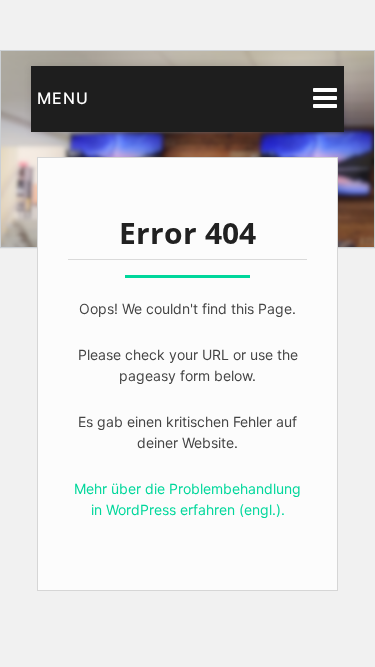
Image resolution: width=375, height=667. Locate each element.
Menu (63, 98)
